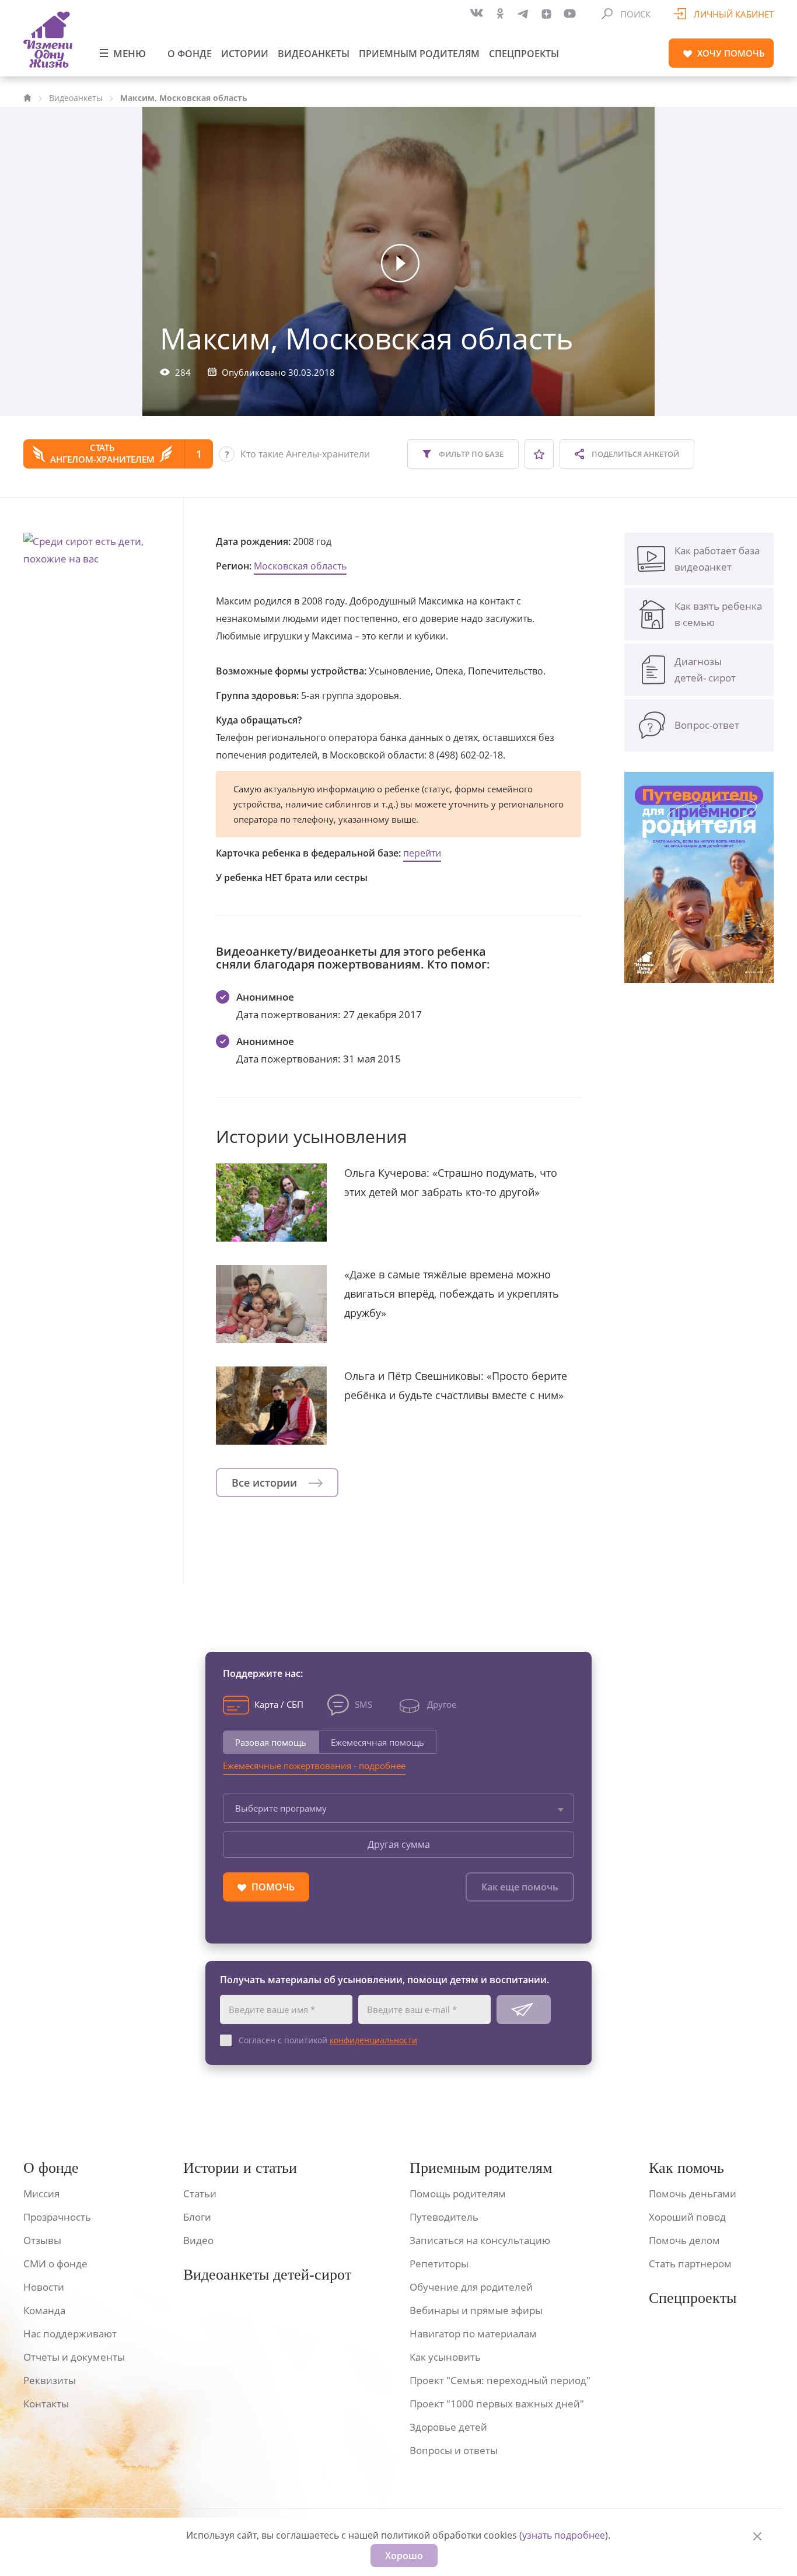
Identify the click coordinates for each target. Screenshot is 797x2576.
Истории (245, 54)
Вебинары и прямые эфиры (476, 2310)
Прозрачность (57, 2217)
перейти (422, 853)
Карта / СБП (279, 1704)
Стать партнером (690, 2264)
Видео (198, 2240)
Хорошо (404, 2556)
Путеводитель (444, 2217)
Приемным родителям (419, 54)
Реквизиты (50, 2380)
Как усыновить (445, 2357)
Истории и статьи (240, 2168)
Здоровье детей (448, 2427)
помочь (731, 53)
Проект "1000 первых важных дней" (497, 2404)
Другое (442, 1704)
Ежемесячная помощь (377, 1742)
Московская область (300, 566)
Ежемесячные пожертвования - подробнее (314, 1766)
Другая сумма (399, 1844)
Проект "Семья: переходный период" (500, 2380)
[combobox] (398, 1808)
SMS (363, 1704)
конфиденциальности (373, 2040)
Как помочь (686, 2168)
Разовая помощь (271, 1742)
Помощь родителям (458, 2194)
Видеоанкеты (314, 54)
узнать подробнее (564, 2535)
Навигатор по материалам (473, 2334)
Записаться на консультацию (480, 2240)
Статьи (200, 2194)
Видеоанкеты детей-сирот (267, 2275)
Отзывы (42, 2240)
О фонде (190, 54)
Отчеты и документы (74, 2357)
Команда (44, 2310)
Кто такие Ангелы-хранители (305, 454)
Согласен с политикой (328, 2040)
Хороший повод (687, 2217)
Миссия (41, 2194)
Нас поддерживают (70, 2334)
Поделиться (635, 454)
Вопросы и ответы (454, 2450)
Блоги (197, 2217)
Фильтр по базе (470, 454)
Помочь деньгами (693, 2194)
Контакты (46, 2404)
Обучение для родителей (471, 2287)
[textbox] (398, 1808)
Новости (44, 2287)
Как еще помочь (520, 1887)
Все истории (266, 1483)
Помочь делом (684, 2240)
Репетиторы (439, 2264)
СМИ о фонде (55, 2264)
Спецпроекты (524, 54)
